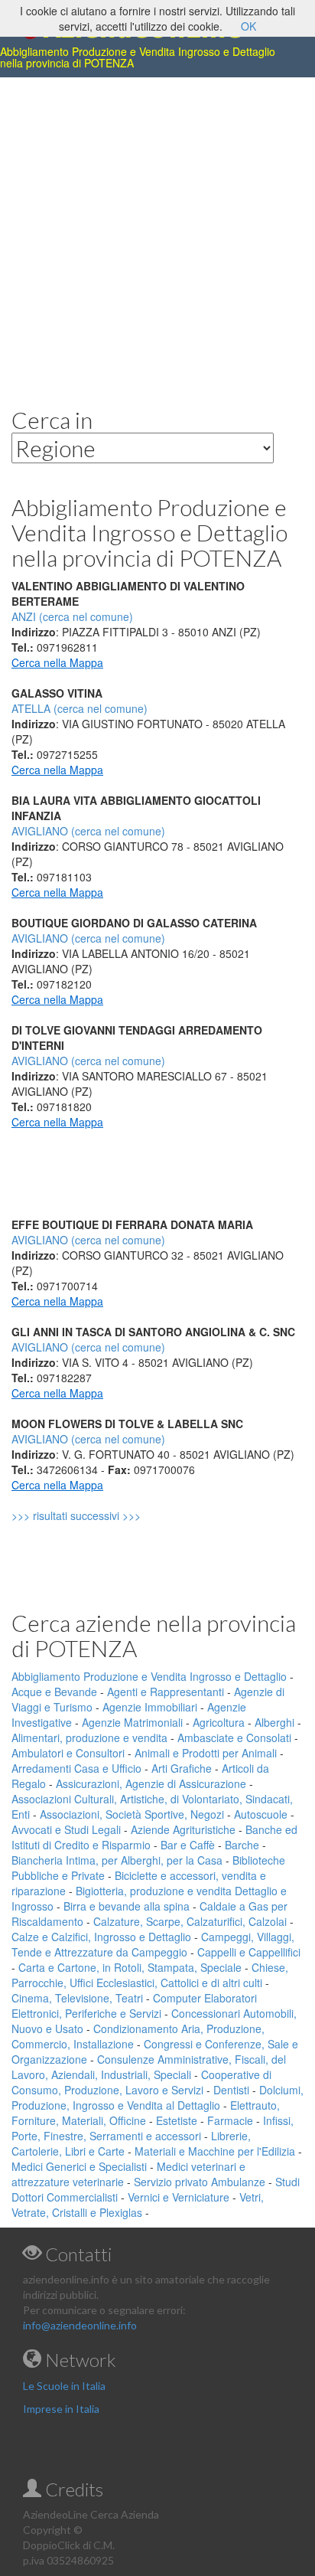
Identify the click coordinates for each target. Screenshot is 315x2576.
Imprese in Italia (61, 2409)
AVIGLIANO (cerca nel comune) (88, 831)
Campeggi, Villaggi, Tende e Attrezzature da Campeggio (153, 1944)
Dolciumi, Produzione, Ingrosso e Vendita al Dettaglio (157, 2097)
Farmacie (230, 2120)
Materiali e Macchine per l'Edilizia (215, 2151)
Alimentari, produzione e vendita (89, 1737)
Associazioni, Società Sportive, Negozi (132, 1814)
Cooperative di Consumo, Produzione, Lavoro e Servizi (141, 2082)
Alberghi (274, 1722)
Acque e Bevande (54, 1692)
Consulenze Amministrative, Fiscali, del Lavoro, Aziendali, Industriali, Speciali (149, 2067)
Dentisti (231, 2090)
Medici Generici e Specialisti (79, 2166)
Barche (242, 1845)
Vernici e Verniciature (179, 2197)
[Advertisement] (157, 230)
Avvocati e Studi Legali (66, 1829)
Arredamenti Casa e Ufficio (76, 1768)
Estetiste (177, 2120)
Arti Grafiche (182, 1768)
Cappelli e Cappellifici (249, 1952)
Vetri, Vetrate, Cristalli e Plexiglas (138, 2205)
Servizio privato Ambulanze (200, 2182)
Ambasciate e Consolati (234, 1737)
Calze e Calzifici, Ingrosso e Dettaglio (101, 1937)
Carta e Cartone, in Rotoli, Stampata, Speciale (130, 1967)
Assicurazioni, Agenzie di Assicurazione (151, 1783)
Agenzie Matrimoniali (132, 1722)
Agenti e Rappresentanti (166, 1692)
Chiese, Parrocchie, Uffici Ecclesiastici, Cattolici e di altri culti (150, 1975)
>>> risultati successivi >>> (102, 1515)
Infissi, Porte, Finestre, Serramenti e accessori (153, 2128)
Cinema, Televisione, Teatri (77, 1998)
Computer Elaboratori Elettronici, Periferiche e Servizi (134, 2006)
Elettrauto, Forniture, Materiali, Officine (146, 2113)
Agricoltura (219, 1722)
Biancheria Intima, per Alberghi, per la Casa (117, 1860)
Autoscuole (261, 1814)
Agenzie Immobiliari (150, 1707)
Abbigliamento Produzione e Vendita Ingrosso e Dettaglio (149, 1676)
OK (248, 26)
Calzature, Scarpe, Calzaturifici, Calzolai (190, 1921)
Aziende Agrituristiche (183, 1829)
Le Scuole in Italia (64, 2386)
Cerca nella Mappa (57, 662)
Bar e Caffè (188, 1845)
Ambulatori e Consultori (68, 1753)
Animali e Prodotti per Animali (206, 1753)
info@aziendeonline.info (80, 2325)
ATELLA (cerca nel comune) (80, 708)
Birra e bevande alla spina (127, 1906)
